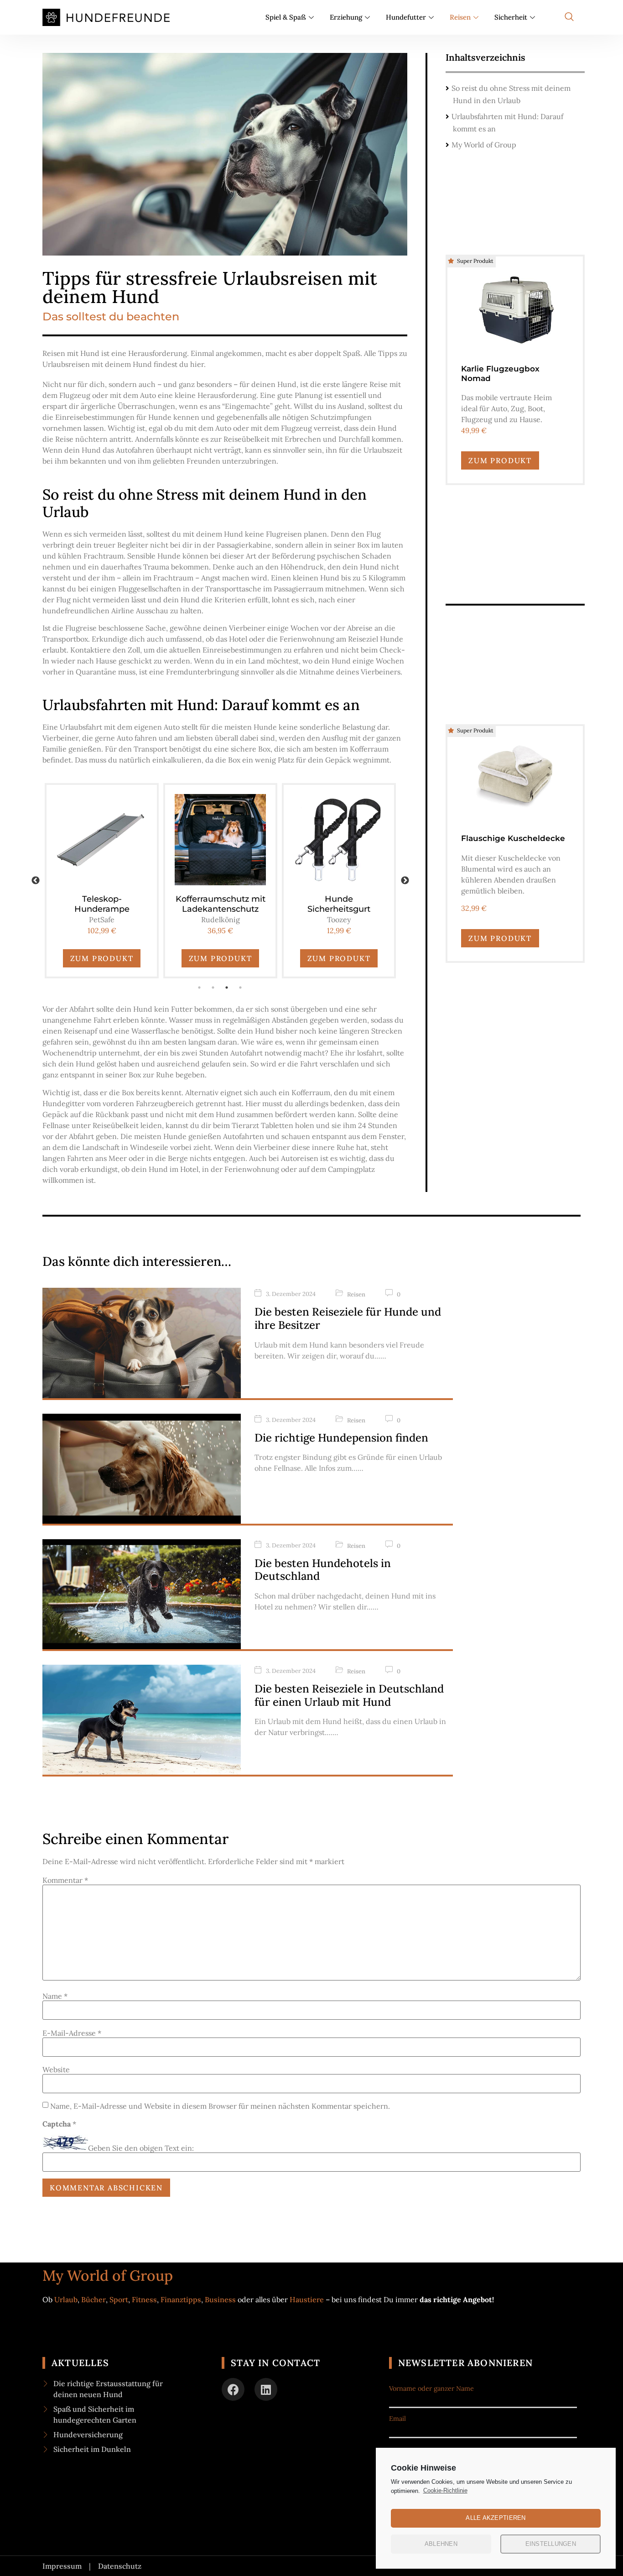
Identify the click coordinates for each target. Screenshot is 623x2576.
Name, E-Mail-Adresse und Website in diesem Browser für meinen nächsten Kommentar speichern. (220, 2106)
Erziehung (346, 17)
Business (220, 2299)
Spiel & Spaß (286, 17)
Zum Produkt (102, 958)
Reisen (460, 17)
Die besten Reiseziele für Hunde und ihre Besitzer (348, 1318)
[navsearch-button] (569, 17)
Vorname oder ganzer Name (431, 2388)
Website (56, 2069)
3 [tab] (227, 988)
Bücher (93, 2299)
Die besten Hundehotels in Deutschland (323, 1570)
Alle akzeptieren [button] (496, 2518)
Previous (36, 881)
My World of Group (484, 145)
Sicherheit (511, 17)
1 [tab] (200, 988)
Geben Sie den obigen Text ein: (141, 2148)
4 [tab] (241, 988)
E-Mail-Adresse (72, 2033)
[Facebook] (233, 2389)
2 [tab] (213, 988)
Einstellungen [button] (551, 2544)
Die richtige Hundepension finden (341, 1438)
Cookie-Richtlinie (445, 2490)
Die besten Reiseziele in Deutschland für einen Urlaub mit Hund (349, 1695)
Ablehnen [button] (441, 2544)
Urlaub (66, 2299)
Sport (119, 2299)
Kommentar (65, 1880)
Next (405, 881)
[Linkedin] (266, 2389)
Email (397, 2419)
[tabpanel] (102, 881)
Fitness (144, 2299)
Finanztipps (181, 2299)
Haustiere (308, 2299)
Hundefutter (406, 17)
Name (55, 1996)
